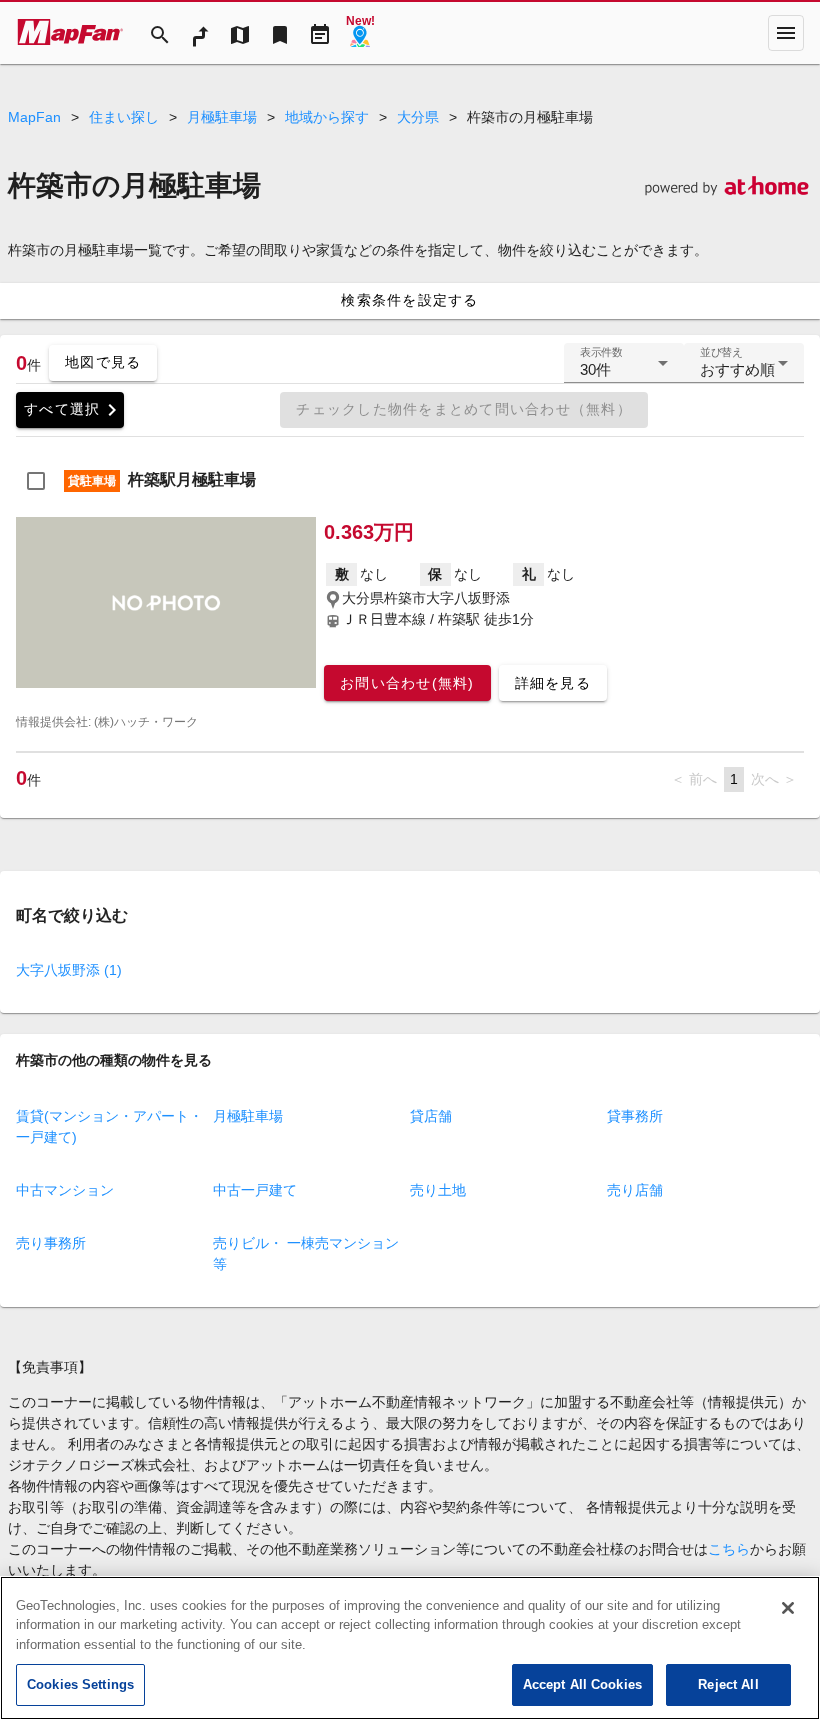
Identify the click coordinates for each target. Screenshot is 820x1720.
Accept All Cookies (582, 1684)
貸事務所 (635, 1116)
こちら (729, 1549)
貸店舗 (431, 1116)
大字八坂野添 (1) (69, 970)
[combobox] (624, 371)
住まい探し (124, 117)
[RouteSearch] (200, 33)
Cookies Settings (80, 1684)
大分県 (418, 117)
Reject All (728, 1684)
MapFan (34, 117)
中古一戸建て (255, 1190)
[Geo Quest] (360, 33)
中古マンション (65, 1190)
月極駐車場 (222, 117)
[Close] (788, 1608)
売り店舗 (635, 1190)
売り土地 (438, 1190)
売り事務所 (51, 1243)
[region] (410, 1648)
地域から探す (327, 117)
